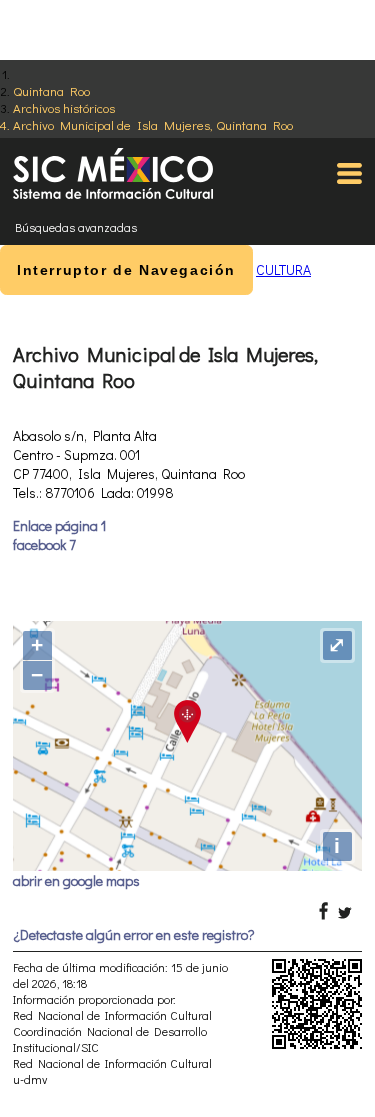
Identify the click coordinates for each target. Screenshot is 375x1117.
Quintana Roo (51, 90)
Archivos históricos (64, 107)
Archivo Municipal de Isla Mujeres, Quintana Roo (153, 124)
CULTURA (283, 269)
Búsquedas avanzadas (76, 227)
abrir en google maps (76, 880)
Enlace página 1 (59, 525)
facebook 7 (44, 544)
